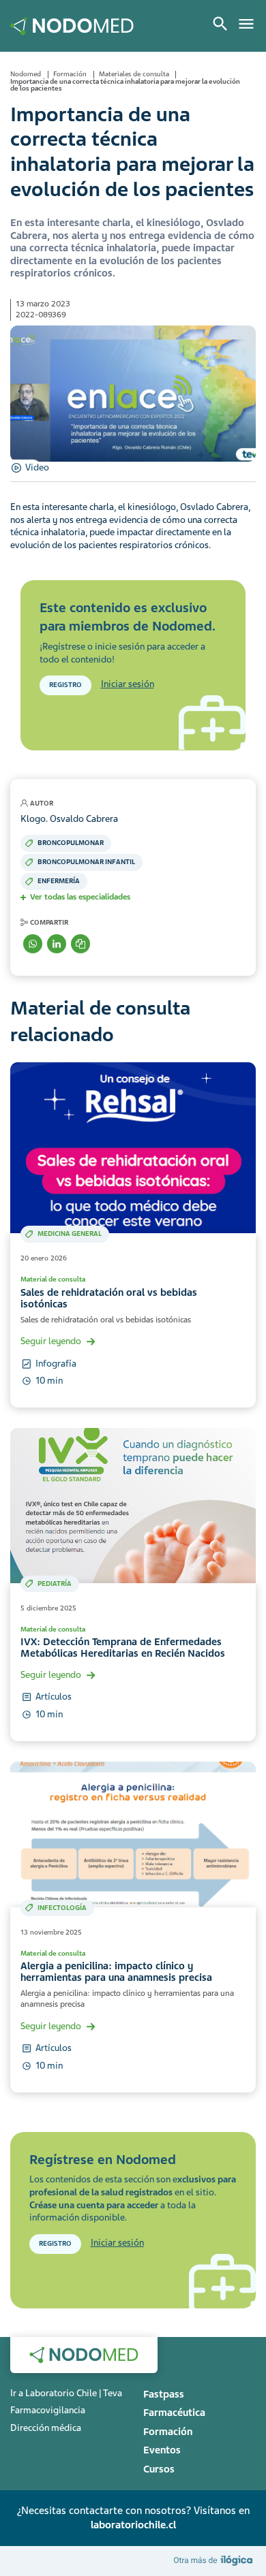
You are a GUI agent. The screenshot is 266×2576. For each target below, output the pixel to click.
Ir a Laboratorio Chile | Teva (66, 2393)
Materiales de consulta (134, 74)
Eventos (162, 2450)
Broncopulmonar (71, 843)
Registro (65, 685)
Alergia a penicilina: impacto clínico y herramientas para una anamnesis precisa (116, 1972)
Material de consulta (53, 1279)
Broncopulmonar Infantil (86, 862)
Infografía (56, 1364)
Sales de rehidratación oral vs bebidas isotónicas (109, 1298)
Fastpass (164, 2394)
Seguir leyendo (51, 1341)
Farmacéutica (174, 2413)
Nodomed (26, 74)
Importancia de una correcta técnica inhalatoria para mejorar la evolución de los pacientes (125, 85)
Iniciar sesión (128, 684)
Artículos (54, 1697)
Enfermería (59, 881)
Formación (70, 74)
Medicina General (70, 1234)
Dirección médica (46, 2428)
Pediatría (55, 1584)
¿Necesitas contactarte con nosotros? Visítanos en (133, 2518)
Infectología (62, 1908)
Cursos (159, 2469)
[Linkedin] (57, 944)
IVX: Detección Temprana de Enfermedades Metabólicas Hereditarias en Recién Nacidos (123, 1648)
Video (37, 467)
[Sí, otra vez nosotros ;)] (215, 2560)
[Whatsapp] (33, 944)
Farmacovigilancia (48, 2410)
